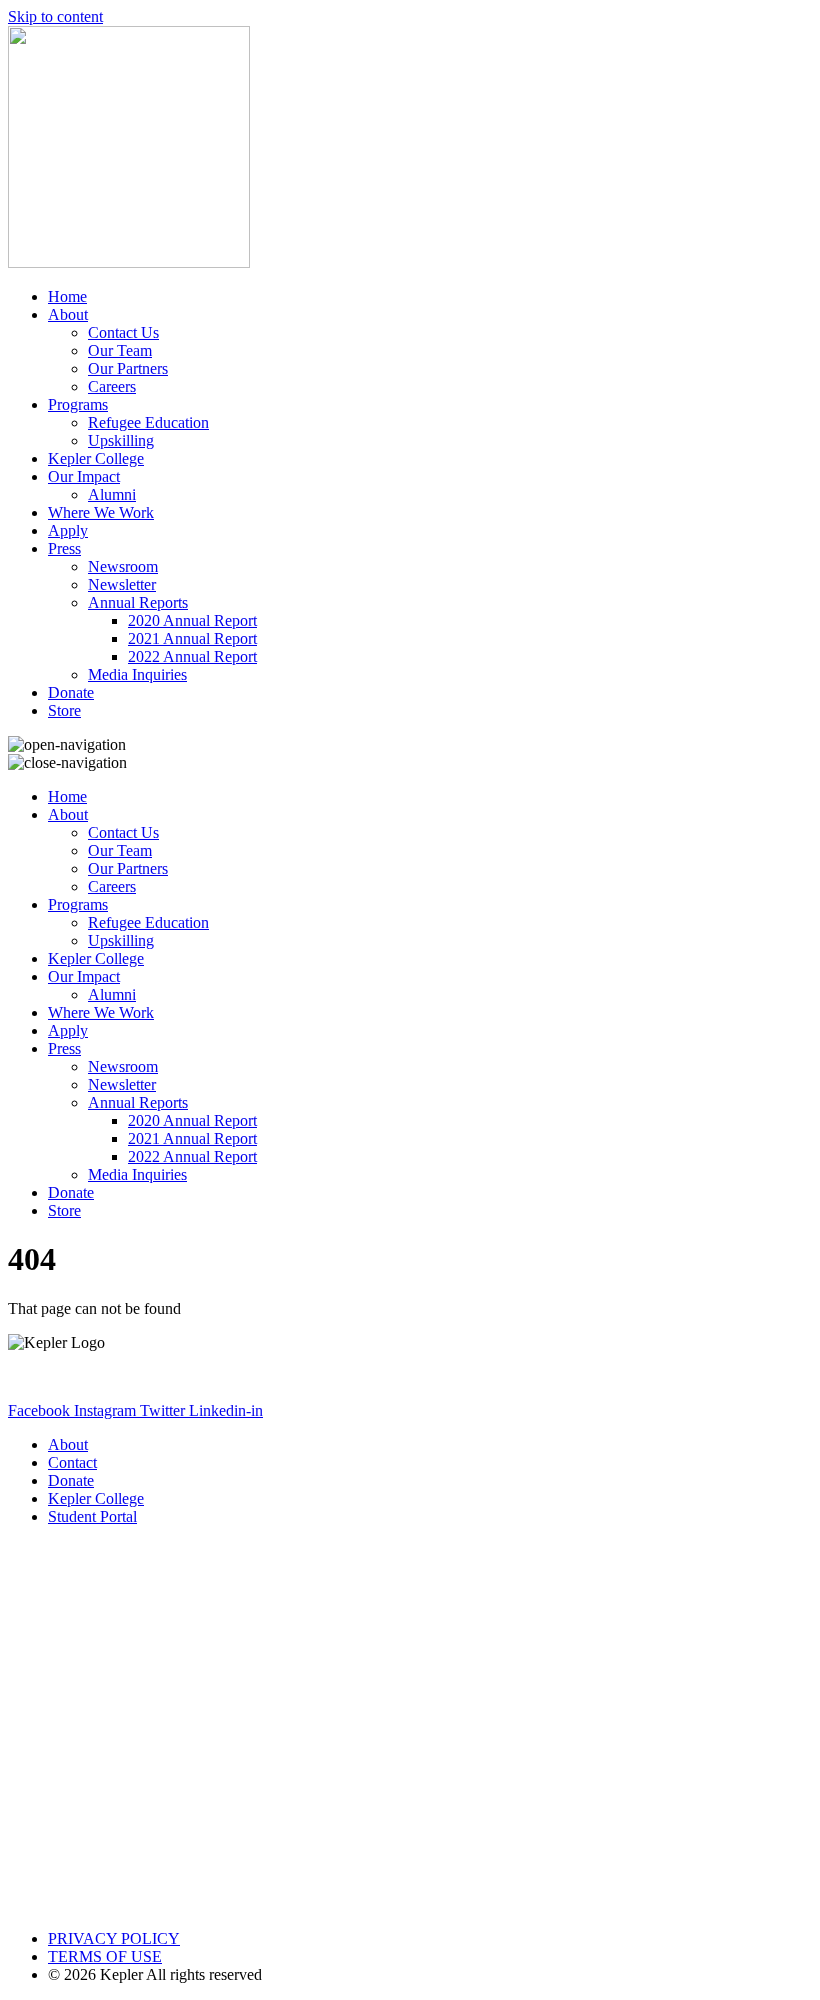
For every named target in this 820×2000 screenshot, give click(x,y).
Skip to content (55, 16)
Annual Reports (138, 602)
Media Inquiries (137, 674)
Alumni (112, 494)
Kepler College (96, 458)
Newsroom (123, 566)
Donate (71, 692)
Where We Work (101, 512)
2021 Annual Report (192, 638)
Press (64, 548)
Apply (68, 530)
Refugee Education (148, 422)
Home (67, 296)
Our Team (120, 350)
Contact (72, 1462)
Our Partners (128, 368)
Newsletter (122, 584)
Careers (112, 386)
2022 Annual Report (192, 656)
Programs (78, 404)
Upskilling (121, 440)
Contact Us (123, 332)
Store (64, 710)
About (68, 314)
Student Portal (92, 1516)
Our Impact (84, 476)
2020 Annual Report (192, 620)
